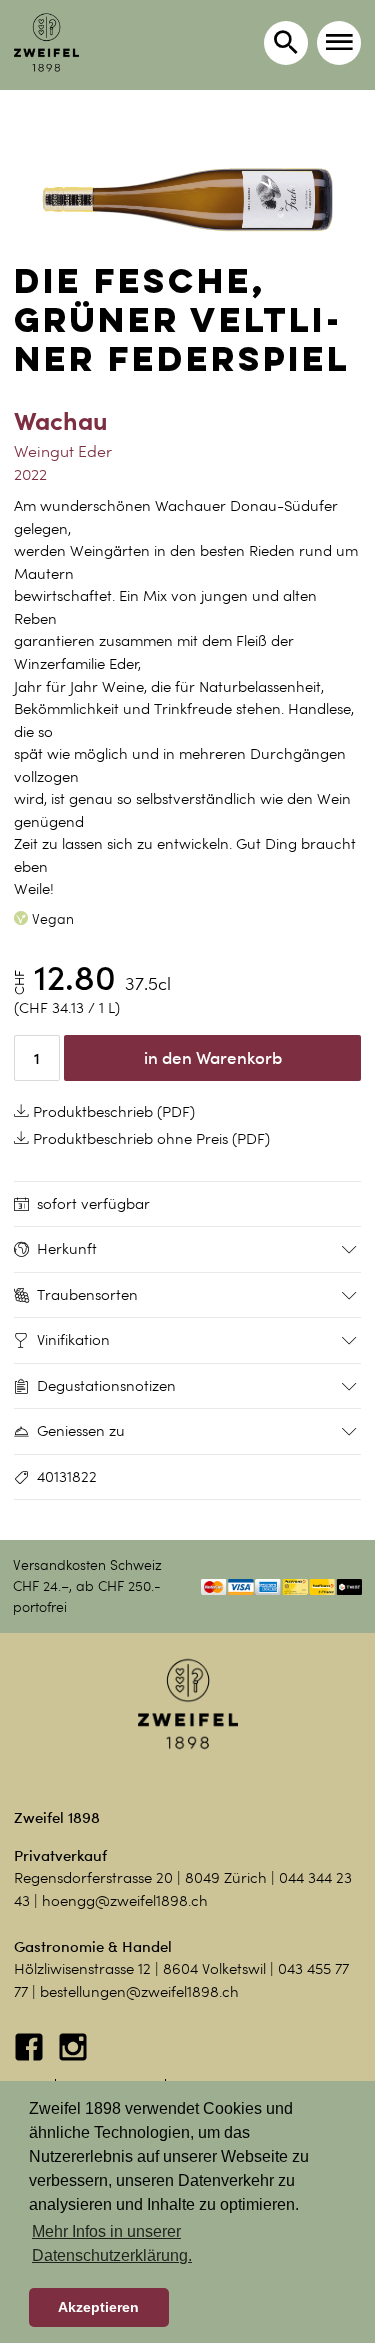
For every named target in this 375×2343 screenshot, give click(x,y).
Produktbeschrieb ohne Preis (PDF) (149, 1139)
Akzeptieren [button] (98, 2307)
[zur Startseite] (46, 42)
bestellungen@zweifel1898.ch (139, 1992)
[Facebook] (31, 2057)
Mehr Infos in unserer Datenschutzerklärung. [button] (112, 2243)
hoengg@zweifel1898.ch (125, 1901)
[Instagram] (73, 2057)
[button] (339, 43)
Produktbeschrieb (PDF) (112, 1112)
